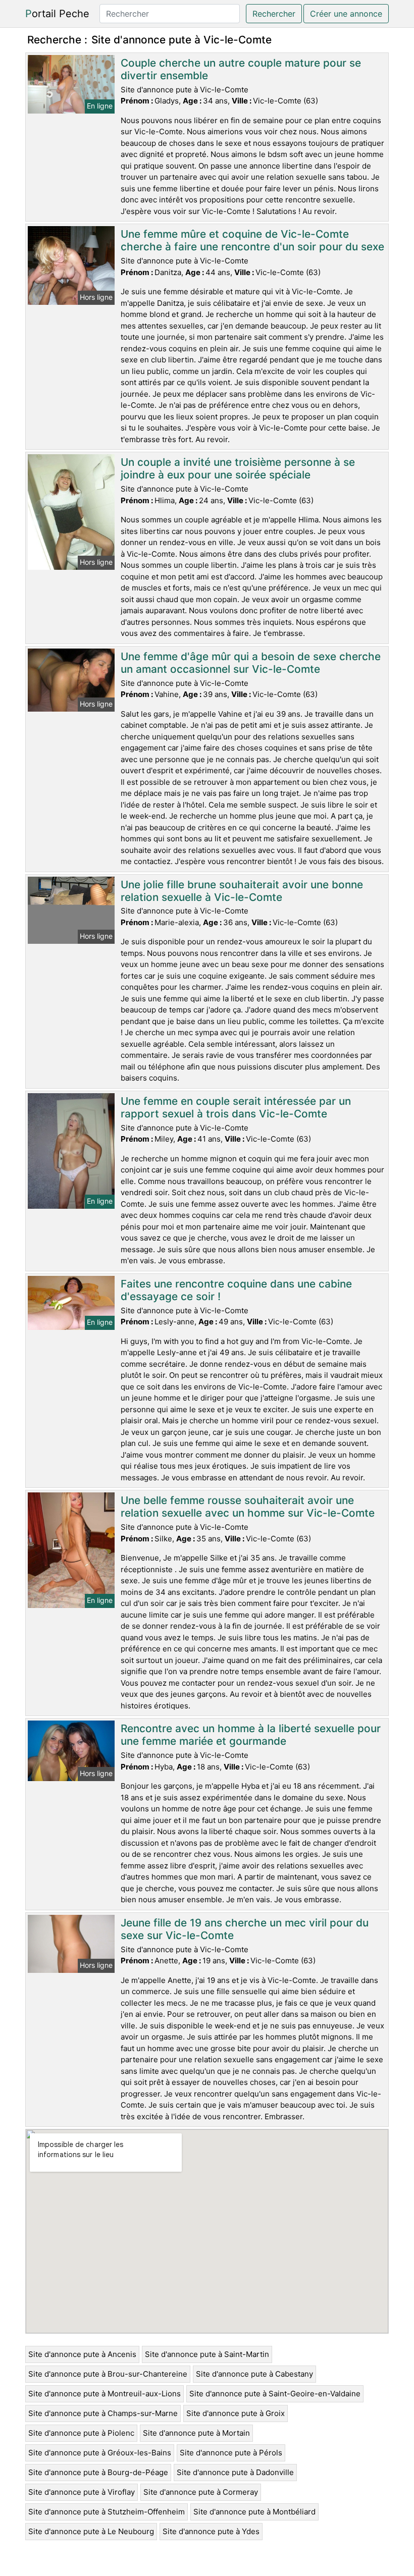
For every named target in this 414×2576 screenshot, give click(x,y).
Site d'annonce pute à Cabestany (254, 2374)
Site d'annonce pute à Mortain (196, 2433)
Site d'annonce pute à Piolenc (81, 2433)
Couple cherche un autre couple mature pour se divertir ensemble (241, 69)
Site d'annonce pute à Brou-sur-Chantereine (108, 2374)
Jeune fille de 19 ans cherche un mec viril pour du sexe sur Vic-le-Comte (245, 1929)
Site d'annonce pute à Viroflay (82, 2492)
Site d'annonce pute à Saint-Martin (207, 2354)
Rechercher (274, 14)
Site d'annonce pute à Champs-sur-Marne (103, 2413)
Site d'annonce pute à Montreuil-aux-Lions (105, 2394)
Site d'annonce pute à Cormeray (201, 2492)
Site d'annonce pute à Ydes (211, 2531)
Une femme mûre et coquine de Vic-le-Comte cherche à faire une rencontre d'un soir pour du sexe (252, 240)
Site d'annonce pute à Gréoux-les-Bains (100, 2453)
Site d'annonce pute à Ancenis (82, 2354)
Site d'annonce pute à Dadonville (235, 2472)
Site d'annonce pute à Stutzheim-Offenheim (107, 2512)
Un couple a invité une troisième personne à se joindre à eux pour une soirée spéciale (238, 468)
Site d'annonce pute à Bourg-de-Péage (98, 2472)
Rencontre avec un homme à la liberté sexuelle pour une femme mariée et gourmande (251, 1735)
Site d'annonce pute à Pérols (231, 2453)
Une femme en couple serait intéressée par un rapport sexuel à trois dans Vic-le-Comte (236, 1107)
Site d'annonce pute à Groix (236, 2413)
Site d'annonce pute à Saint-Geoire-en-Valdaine (275, 2394)
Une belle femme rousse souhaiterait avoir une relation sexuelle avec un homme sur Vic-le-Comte (248, 1507)
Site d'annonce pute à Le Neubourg (91, 2531)
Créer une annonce (346, 14)
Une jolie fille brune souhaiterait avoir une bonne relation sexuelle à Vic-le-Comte (242, 891)
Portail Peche (57, 14)
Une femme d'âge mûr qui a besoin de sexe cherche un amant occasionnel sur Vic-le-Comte (251, 663)
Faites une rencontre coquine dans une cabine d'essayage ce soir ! (236, 1290)
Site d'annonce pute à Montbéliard (254, 2512)
